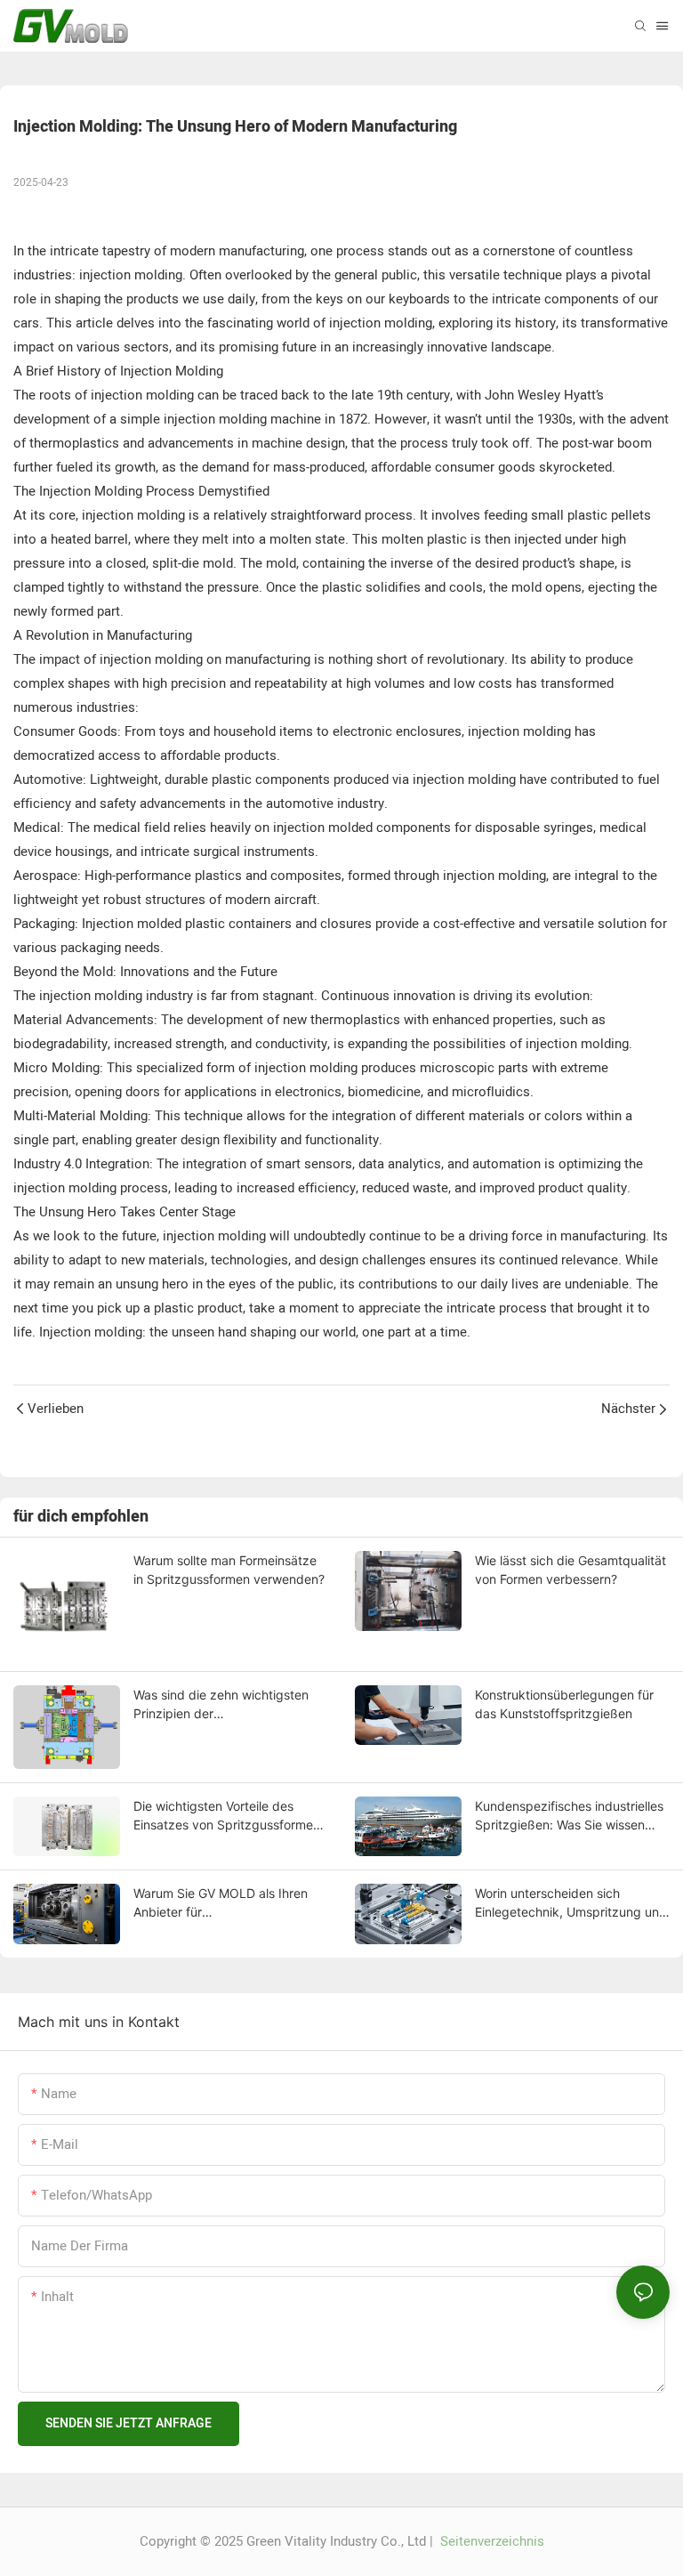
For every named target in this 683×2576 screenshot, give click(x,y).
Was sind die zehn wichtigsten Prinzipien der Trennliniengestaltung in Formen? (229, 1705)
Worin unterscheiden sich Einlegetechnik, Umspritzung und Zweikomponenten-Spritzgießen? (572, 1903)
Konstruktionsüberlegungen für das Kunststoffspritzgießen (564, 1704)
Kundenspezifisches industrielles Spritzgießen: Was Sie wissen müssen (569, 1816)
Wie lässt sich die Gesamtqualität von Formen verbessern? (571, 1570)
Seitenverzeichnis (490, 2541)
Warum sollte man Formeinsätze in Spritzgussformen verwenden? (229, 1570)
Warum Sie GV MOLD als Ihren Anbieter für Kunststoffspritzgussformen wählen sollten (221, 1903)
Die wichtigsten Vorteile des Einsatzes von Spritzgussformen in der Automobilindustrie (227, 1816)
